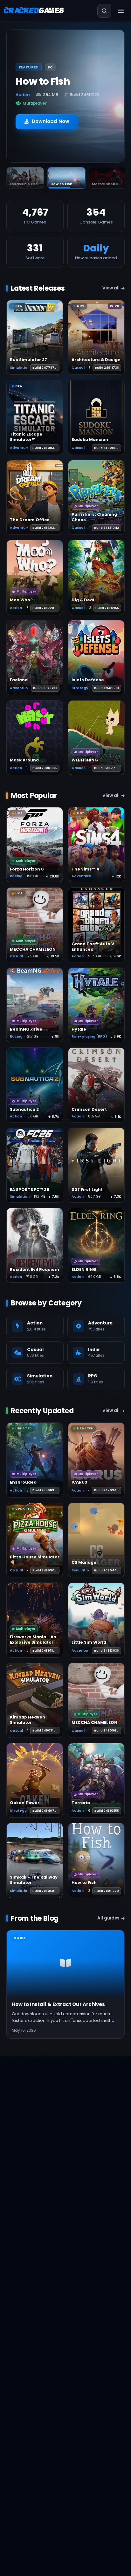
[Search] (104, 11)
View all (111, 288)
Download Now (51, 117)
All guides (108, 1918)
